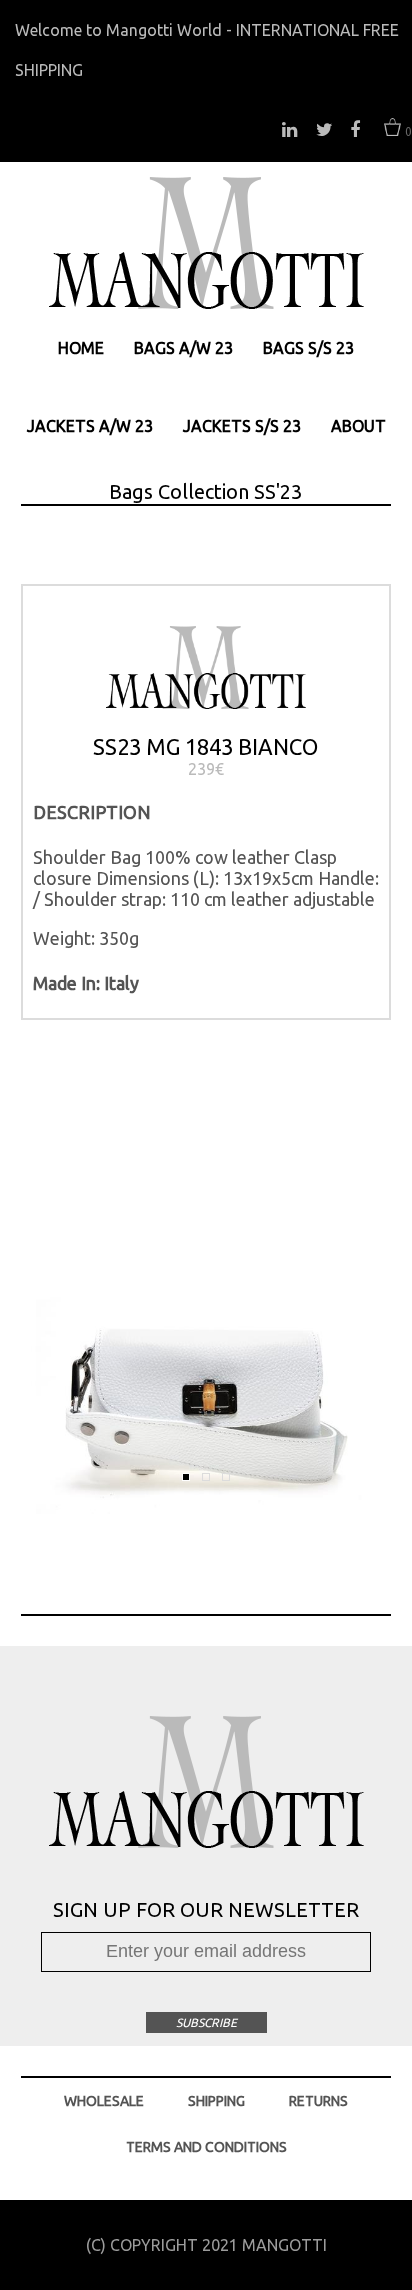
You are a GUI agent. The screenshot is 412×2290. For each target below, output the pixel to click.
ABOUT (358, 426)
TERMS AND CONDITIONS (206, 2147)
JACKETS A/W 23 (90, 426)
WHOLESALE (104, 2101)
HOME (81, 348)
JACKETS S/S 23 (242, 426)
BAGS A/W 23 (183, 348)
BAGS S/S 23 (308, 348)
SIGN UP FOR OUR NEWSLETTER (206, 1909)
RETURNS (318, 2101)
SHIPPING (216, 2101)
